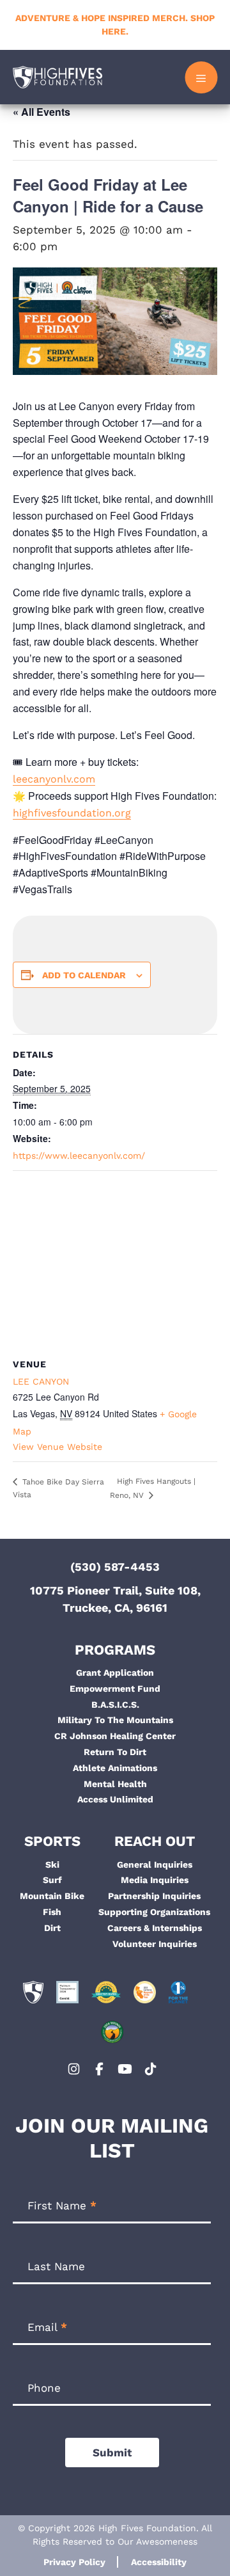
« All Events (42, 112)
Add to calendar (84, 975)
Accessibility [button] (159, 2562)
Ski (52, 1864)
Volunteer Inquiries (155, 1944)
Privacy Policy (74, 2562)
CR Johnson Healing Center (115, 1736)
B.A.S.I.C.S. (115, 1705)
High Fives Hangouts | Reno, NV (153, 1488)
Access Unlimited (115, 1799)
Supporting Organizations (154, 1912)
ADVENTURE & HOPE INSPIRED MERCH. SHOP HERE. (115, 25)
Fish (52, 1912)
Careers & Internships (155, 1928)
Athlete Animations (115, 1768)
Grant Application (115, 1673)
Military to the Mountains (115, 1720)
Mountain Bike (52, 1896)
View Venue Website (57, 1447)
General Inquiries (155, 1864)
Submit (112, 2453)
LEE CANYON (41, 1381)
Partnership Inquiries (154, 1896)
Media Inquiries (155, 1880)
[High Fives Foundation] (57, 77)
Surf (52, 1880)
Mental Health (115, 1784)
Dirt (52, 1928)
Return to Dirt (115, 1752)
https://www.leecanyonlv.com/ (79, 1156)
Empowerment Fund (115, 1689)
